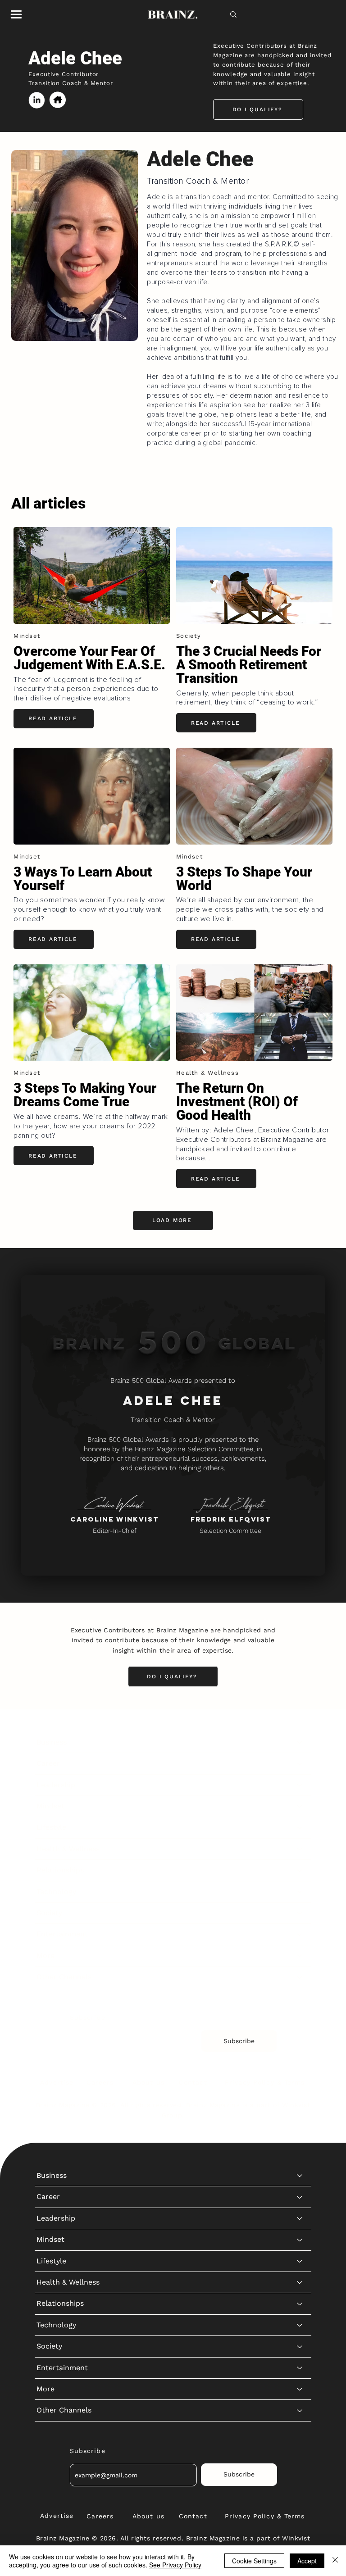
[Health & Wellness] (300, 1849)
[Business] (300, 1742)
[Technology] (300, 1892)
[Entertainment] (300, 1934)
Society (49, 1913)
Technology (56, 1892)
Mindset (50, 1806)
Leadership (56, 1785)
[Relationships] (300, 1870)
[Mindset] (300, 1806)
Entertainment (62, 1934)
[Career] (300, 1763)
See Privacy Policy (175, 2565)
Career (48, 1763)
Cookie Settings (254, 2561)
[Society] (300, 1913)
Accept (307, 2561)
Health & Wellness (68, 1849)
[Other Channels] (300, 1977)
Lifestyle (51, 1827)
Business (52, 1742)
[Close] (335, 2561)
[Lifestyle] (300, 1827)
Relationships (60, 1870)
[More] (300, 1956)
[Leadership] (300, 1785)
